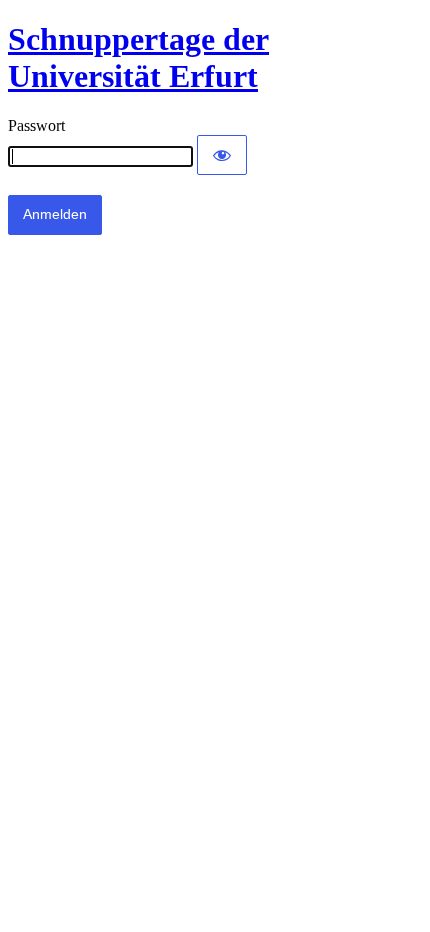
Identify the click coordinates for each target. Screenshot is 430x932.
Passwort (36, 125)
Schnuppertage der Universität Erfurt (138, 57)
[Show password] (222, 155)
